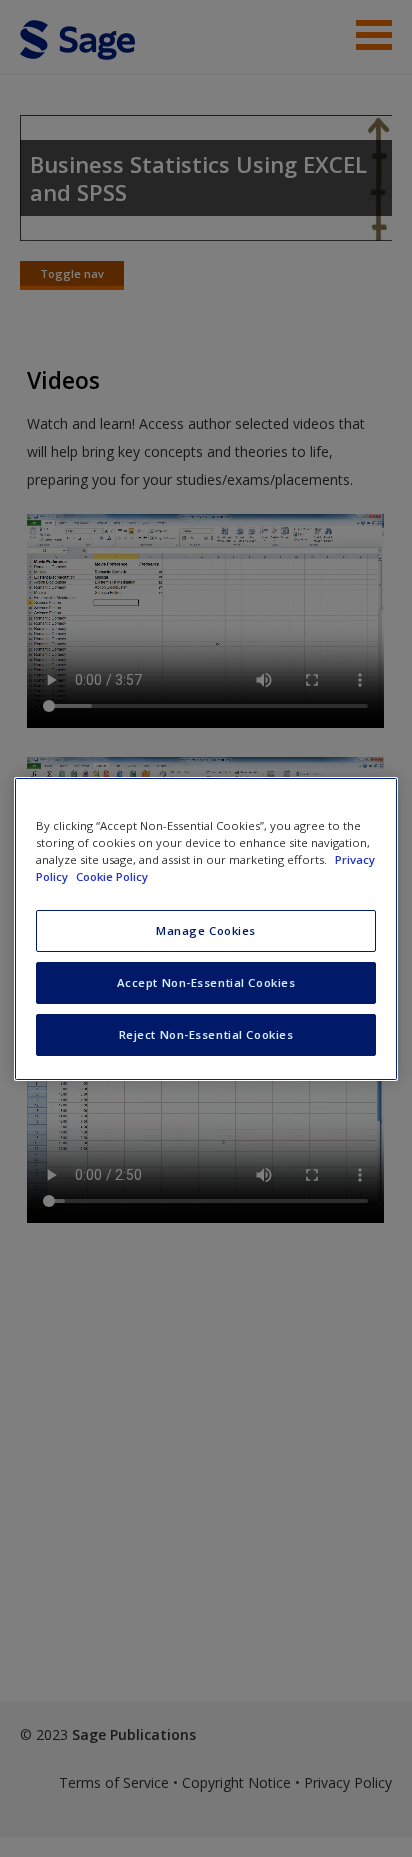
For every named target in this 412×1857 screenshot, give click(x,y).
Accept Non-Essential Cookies (206, 982)
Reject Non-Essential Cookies (206, 1034)
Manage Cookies (206, 930)
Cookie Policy (112, 876)
